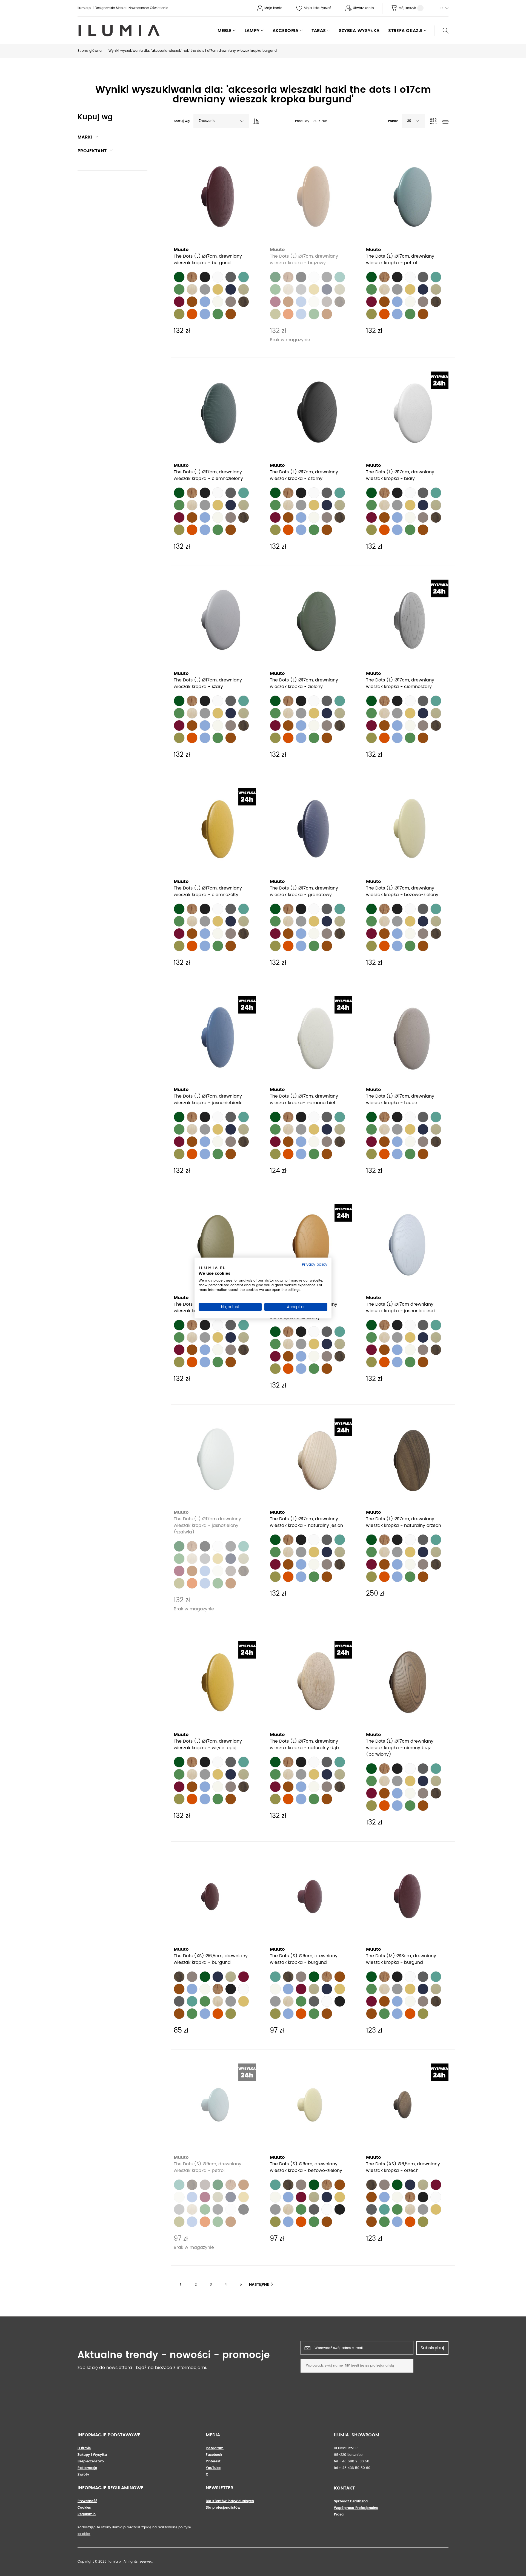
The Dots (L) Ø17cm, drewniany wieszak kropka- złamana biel (304, 1100)
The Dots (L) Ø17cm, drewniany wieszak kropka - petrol (400, 260)
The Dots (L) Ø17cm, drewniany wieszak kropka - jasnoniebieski (208, 1100)
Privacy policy (315, 1264)
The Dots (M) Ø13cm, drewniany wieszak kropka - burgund (401, 1959)
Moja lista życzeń (318, 8)
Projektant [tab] (92, 151)
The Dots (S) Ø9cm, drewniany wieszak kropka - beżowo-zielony (306, 2167)
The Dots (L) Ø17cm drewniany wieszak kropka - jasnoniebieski (400, 1308)
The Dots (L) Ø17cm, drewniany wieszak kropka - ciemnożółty (208, 891)
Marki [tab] (85, 137)
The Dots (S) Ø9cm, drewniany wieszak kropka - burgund (304, 1959)
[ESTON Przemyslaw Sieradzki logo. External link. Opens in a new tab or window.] (212, 1269)
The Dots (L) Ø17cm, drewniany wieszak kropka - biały (400, 475)
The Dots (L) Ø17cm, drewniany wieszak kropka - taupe (400, 1100)
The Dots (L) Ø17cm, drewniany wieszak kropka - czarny (304, 475)
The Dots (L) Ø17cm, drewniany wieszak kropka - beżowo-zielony (402, 891)
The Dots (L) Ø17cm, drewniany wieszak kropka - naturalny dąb (304, 1745)
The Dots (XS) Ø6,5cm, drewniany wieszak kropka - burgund (211, 1959)
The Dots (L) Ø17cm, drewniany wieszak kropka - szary (208, 683)
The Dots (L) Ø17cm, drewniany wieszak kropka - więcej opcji (208, 1745)
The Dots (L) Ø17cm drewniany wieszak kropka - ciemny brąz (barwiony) (400, 1748)
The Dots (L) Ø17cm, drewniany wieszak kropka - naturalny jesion (306, 1522)
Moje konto (273, 8)
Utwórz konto (363, 8)
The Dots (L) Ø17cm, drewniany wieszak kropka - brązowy (304, 260)
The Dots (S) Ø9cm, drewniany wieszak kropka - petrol (208, 2167)
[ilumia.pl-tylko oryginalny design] (119, 31)
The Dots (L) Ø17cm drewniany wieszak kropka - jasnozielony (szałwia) (207, 1526)
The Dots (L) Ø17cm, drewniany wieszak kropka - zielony (304, 683)
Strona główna (90, 51)
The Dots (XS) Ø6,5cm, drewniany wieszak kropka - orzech (403, 2167)
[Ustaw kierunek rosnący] (255, 120)
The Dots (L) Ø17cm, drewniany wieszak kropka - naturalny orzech (404, 1522)
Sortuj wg (182, 121)
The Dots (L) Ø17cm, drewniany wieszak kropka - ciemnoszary (400, 683)
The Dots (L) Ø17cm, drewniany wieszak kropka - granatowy (304, 891)
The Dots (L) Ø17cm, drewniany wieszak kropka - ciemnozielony (208, 475)
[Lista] (445, 122)
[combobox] (221, 121)
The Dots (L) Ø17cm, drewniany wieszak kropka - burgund (208, 260)
